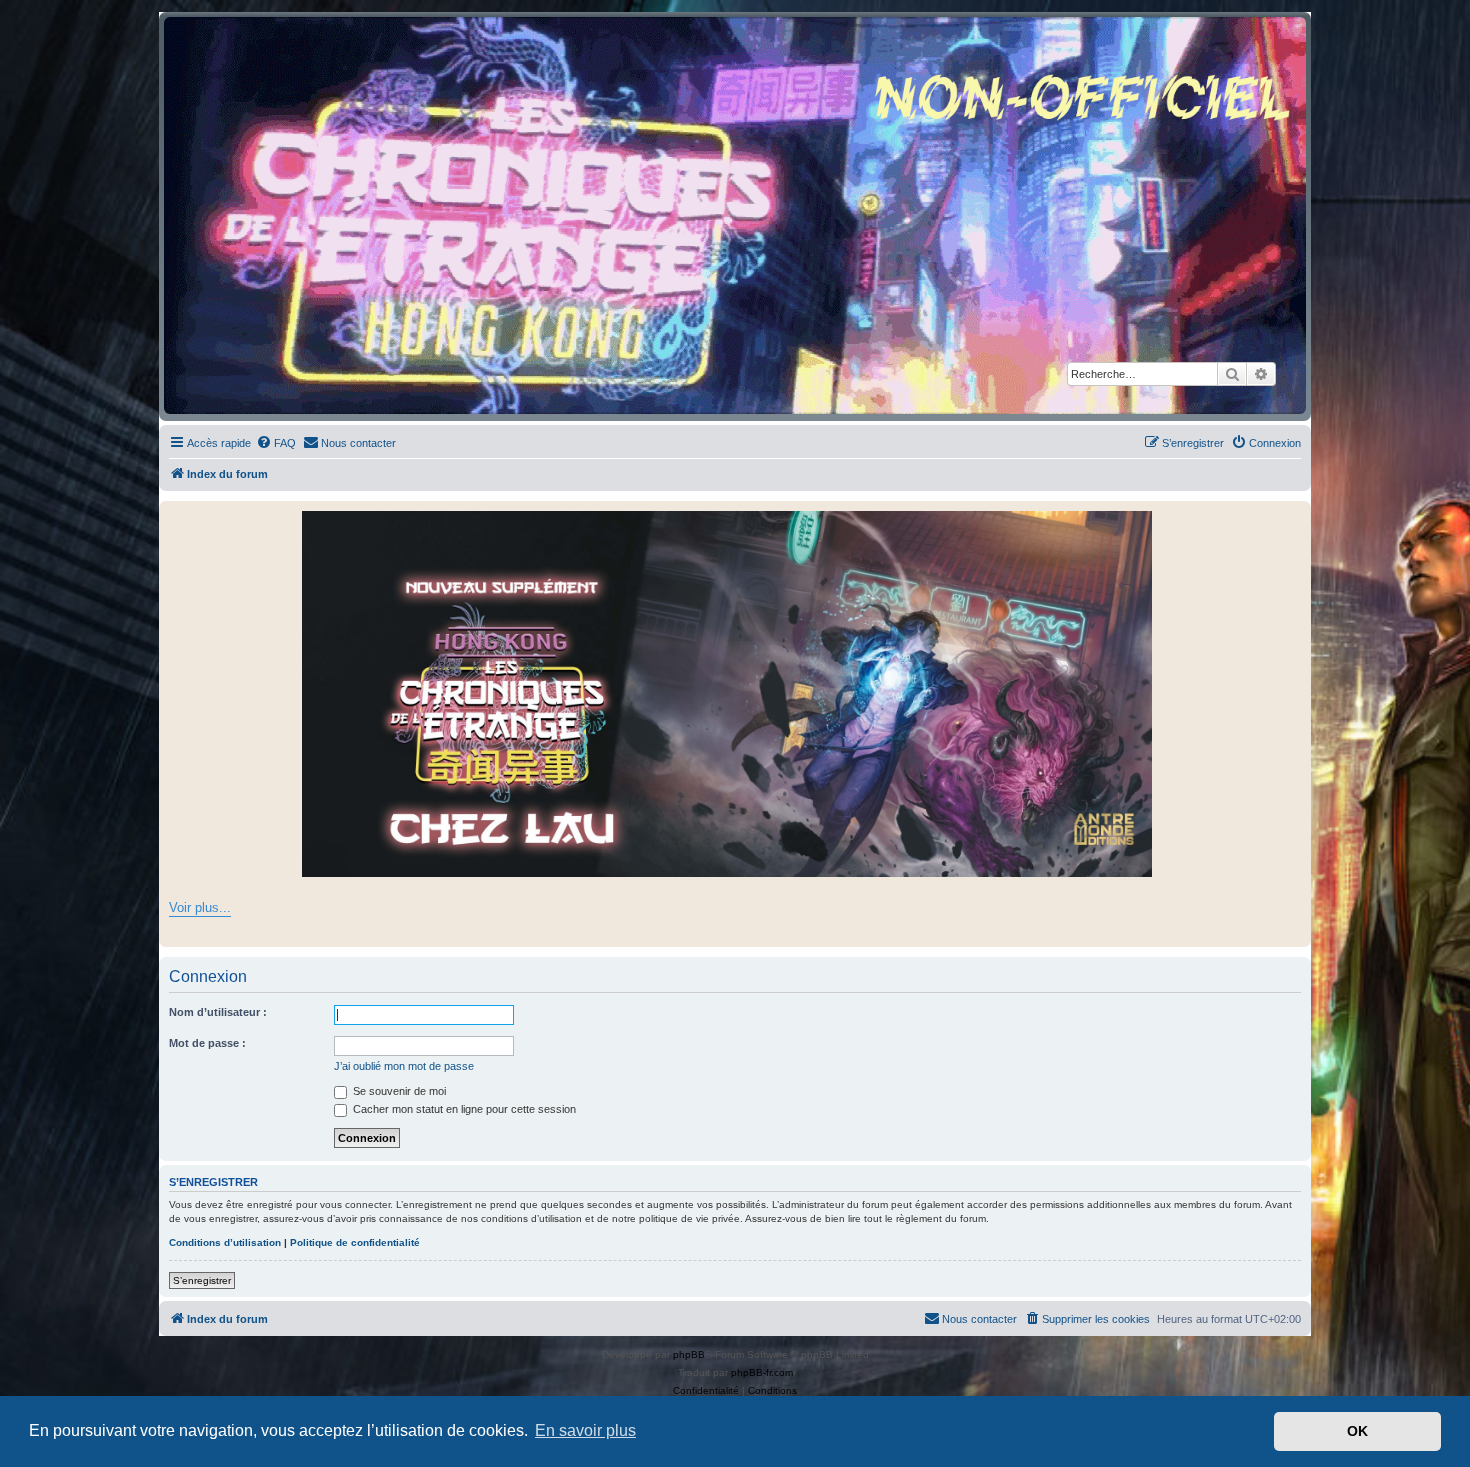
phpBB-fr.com (762, 1372)
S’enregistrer (202, 1280)
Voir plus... (200, 907)
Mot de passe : (207, 1043)
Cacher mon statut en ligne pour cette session (463, 1109)
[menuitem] (276, 443)
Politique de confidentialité (355, 1242)
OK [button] (1357, 1431)
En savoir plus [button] (585, 1430)
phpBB (689, 1354)
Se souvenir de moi (398, 1091)
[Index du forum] (735, 215)
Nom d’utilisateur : (218, 1012)
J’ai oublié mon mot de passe (404, 1066)
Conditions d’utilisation (225, 1242)
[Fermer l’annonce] (1295, 517)
